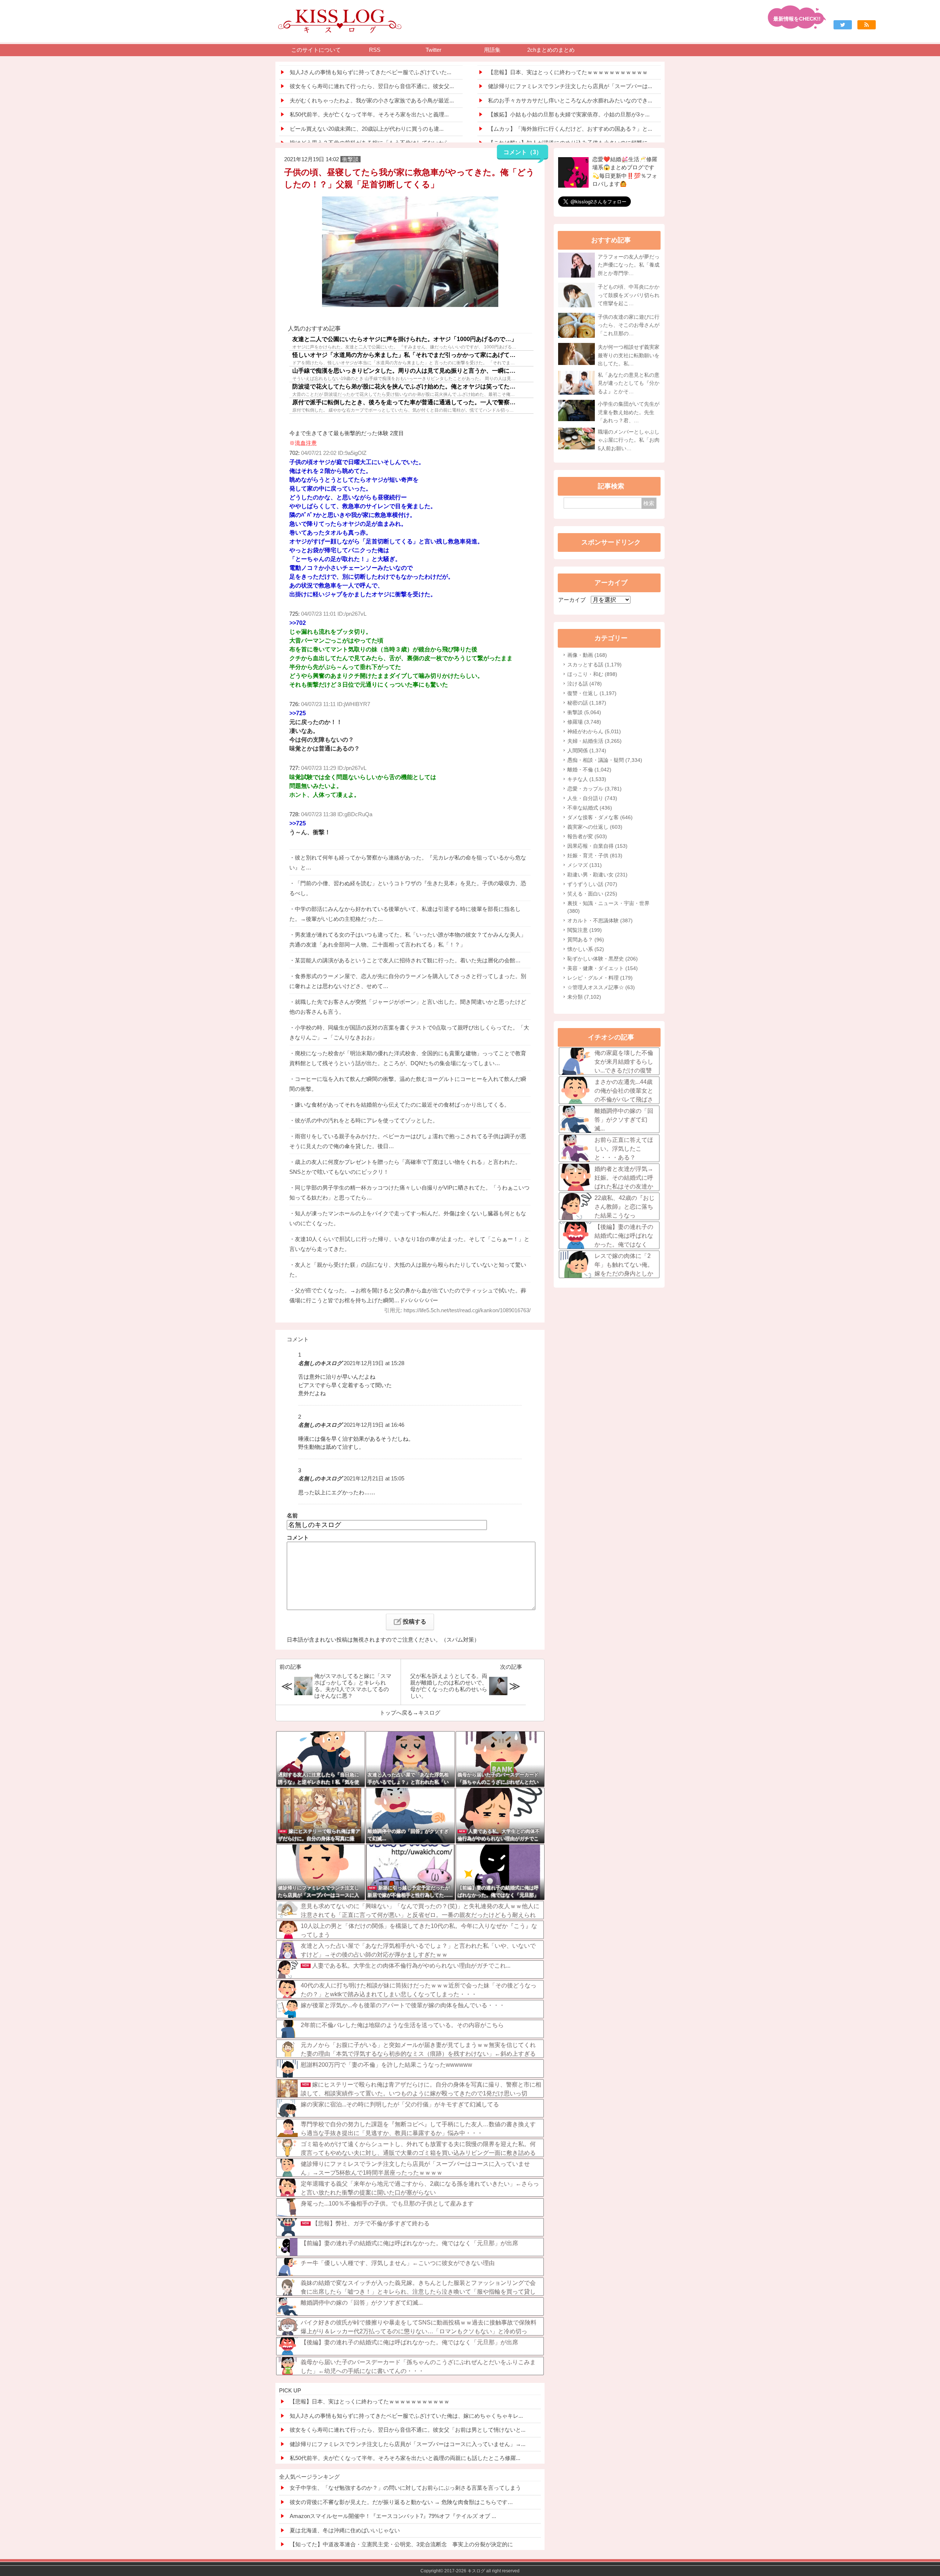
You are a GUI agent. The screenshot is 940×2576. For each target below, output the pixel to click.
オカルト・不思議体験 (600, 920)
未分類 (584, 997)
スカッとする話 (594, 665)
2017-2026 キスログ (465, 2571)
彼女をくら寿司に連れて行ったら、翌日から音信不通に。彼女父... (372, 86)
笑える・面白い (592, 894)
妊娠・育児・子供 (595, 855)
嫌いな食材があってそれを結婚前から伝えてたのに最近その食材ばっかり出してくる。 (402, 1105)
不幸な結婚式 (590, 808)
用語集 (492, 50)
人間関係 (587, 750)
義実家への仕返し (595, 827)
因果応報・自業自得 (597, 846)
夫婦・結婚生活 (594, 741)
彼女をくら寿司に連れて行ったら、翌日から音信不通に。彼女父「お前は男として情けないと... (408, 2430)
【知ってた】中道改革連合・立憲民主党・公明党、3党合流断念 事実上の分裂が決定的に (401, 2544)
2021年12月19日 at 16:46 (374, 1425)
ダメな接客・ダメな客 (600, 817)
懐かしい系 (586, 949)
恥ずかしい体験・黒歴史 (603, 959)
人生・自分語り (592, 798)
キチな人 (587, 779)
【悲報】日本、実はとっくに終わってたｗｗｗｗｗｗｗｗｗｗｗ (568, 72)
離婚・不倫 (589, 770)
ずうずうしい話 (592, 884)
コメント (298, 1537)
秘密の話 (587, 703)
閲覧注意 (585, 930)
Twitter (433, 50)
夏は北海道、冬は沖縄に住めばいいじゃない (345, 2530)
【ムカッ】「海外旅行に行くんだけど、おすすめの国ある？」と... (570, 129)
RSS (375, 50)
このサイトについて (316, 50)
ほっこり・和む (592, 674)
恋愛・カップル (594, 789)
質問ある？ (586, 940)
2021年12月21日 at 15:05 (374, 1478)
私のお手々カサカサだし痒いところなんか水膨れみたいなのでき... (570, 100)
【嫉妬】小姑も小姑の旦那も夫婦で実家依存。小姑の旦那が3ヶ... (569, 114)
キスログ (429, 1713)
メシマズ (585, 865)
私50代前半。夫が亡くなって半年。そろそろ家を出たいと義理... (369, 114)
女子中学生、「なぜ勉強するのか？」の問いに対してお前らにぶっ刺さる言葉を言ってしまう (405, 2488)
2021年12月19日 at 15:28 (374, 1363)
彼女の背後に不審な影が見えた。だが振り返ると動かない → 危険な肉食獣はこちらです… (401, 2502)
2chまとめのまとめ (551, 50)
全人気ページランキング (309, 2477)
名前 (292, 1515)
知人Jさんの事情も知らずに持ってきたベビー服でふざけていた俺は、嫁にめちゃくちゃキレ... (406, 2416)
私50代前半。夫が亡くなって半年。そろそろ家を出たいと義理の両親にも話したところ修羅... (405, 2458)
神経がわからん (594, 731)
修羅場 (584, 722)
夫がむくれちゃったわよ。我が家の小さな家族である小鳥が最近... (372, 100)
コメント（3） (523, 152)
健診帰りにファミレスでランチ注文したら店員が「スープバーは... (570, 86)
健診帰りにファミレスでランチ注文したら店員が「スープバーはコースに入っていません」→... (408, 2444)
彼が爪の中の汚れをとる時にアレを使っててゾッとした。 (366, 1120)
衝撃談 (584, 712)
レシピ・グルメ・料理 (600, 978)
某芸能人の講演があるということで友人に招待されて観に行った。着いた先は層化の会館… (408, 960)
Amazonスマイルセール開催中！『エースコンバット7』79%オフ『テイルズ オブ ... (393, 2516)
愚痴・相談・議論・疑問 (605, 760)
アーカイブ (572, 600)
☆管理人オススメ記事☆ (601, 987)
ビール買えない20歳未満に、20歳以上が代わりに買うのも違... (367, 129)
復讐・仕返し (592, 693)
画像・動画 (587, 655)
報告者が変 (587, 836)
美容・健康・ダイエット (603, 968)
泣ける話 (585, 684)
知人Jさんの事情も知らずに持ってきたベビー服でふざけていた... (370, 72)
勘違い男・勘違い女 (597, 875)
